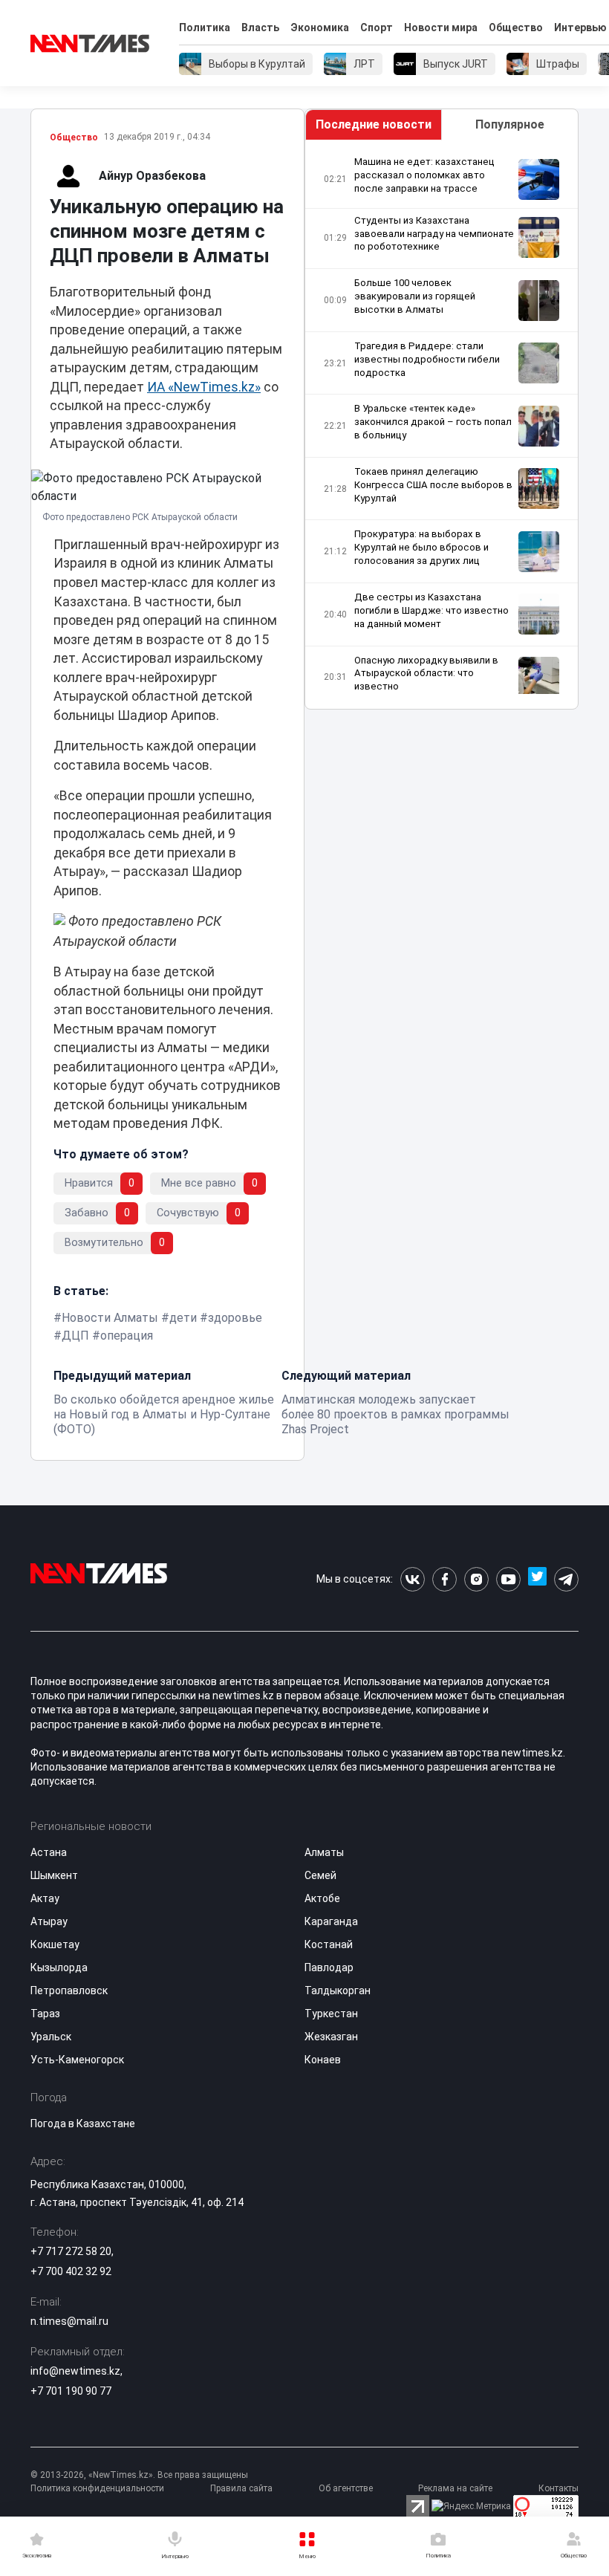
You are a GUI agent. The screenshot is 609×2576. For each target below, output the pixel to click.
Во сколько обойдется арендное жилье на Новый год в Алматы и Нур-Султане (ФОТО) (164, 1414)
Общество (516, 27)
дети (183, 1318)
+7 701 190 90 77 (71, 2391)
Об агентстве (346, 2488)
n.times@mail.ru (69, 2321)
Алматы (324, 1852)
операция (127, 1336)
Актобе (322, 1898)
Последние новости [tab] (374, 124)
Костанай (329, 1944)
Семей (320, 1875)
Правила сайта (241, 2488)
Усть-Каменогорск (77, 2060)
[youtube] (508, 1579)
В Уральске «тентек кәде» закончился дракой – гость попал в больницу (433, 422)
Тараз (45, 2014)
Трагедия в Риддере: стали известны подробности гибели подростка (427, 359)
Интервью (580, 27)
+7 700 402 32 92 (71, 2271)
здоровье (235, 1318)
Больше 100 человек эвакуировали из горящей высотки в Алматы (415, 296)
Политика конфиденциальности (97, 2488)
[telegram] (566, 1579)
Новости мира (441, 27)
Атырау (49, 1921)
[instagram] (476, 1579)
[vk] (413, 1579)
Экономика (320, 27)
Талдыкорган (338, 1991)
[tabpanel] (442, 425)
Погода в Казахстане (83, 2124)
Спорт (377, 27)
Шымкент (54, 1875)
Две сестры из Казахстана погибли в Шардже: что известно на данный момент (431, 610)
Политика (205, 27)
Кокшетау (55, 1944)
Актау (45, 1898)
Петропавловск (69, 1991)
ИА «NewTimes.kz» (204, 387)
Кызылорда (59, 1967)
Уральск (51, 2037)
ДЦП (75, 1336)
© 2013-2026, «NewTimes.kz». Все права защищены (139, 2475)
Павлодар (329, 1967)
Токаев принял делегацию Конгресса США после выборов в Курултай (433, 485)
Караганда (331, 1921)
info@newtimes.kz (75, 2371)
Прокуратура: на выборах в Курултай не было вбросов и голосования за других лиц (421, 547)
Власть (260, 27)
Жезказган (331, 2037)
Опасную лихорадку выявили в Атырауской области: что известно (426, 674)
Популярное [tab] (510, 124)
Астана (49, 1852)
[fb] (444, 1579)
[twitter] (537, 1579)
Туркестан (331, 2014)
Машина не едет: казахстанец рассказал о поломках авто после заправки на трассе (424, 175)
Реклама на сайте (455, 2488)
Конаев (323, 2060)
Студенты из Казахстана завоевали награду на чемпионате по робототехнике (434, 234)
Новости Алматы (110, 1318)
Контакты (558, 2488)
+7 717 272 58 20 (71, 2251)
